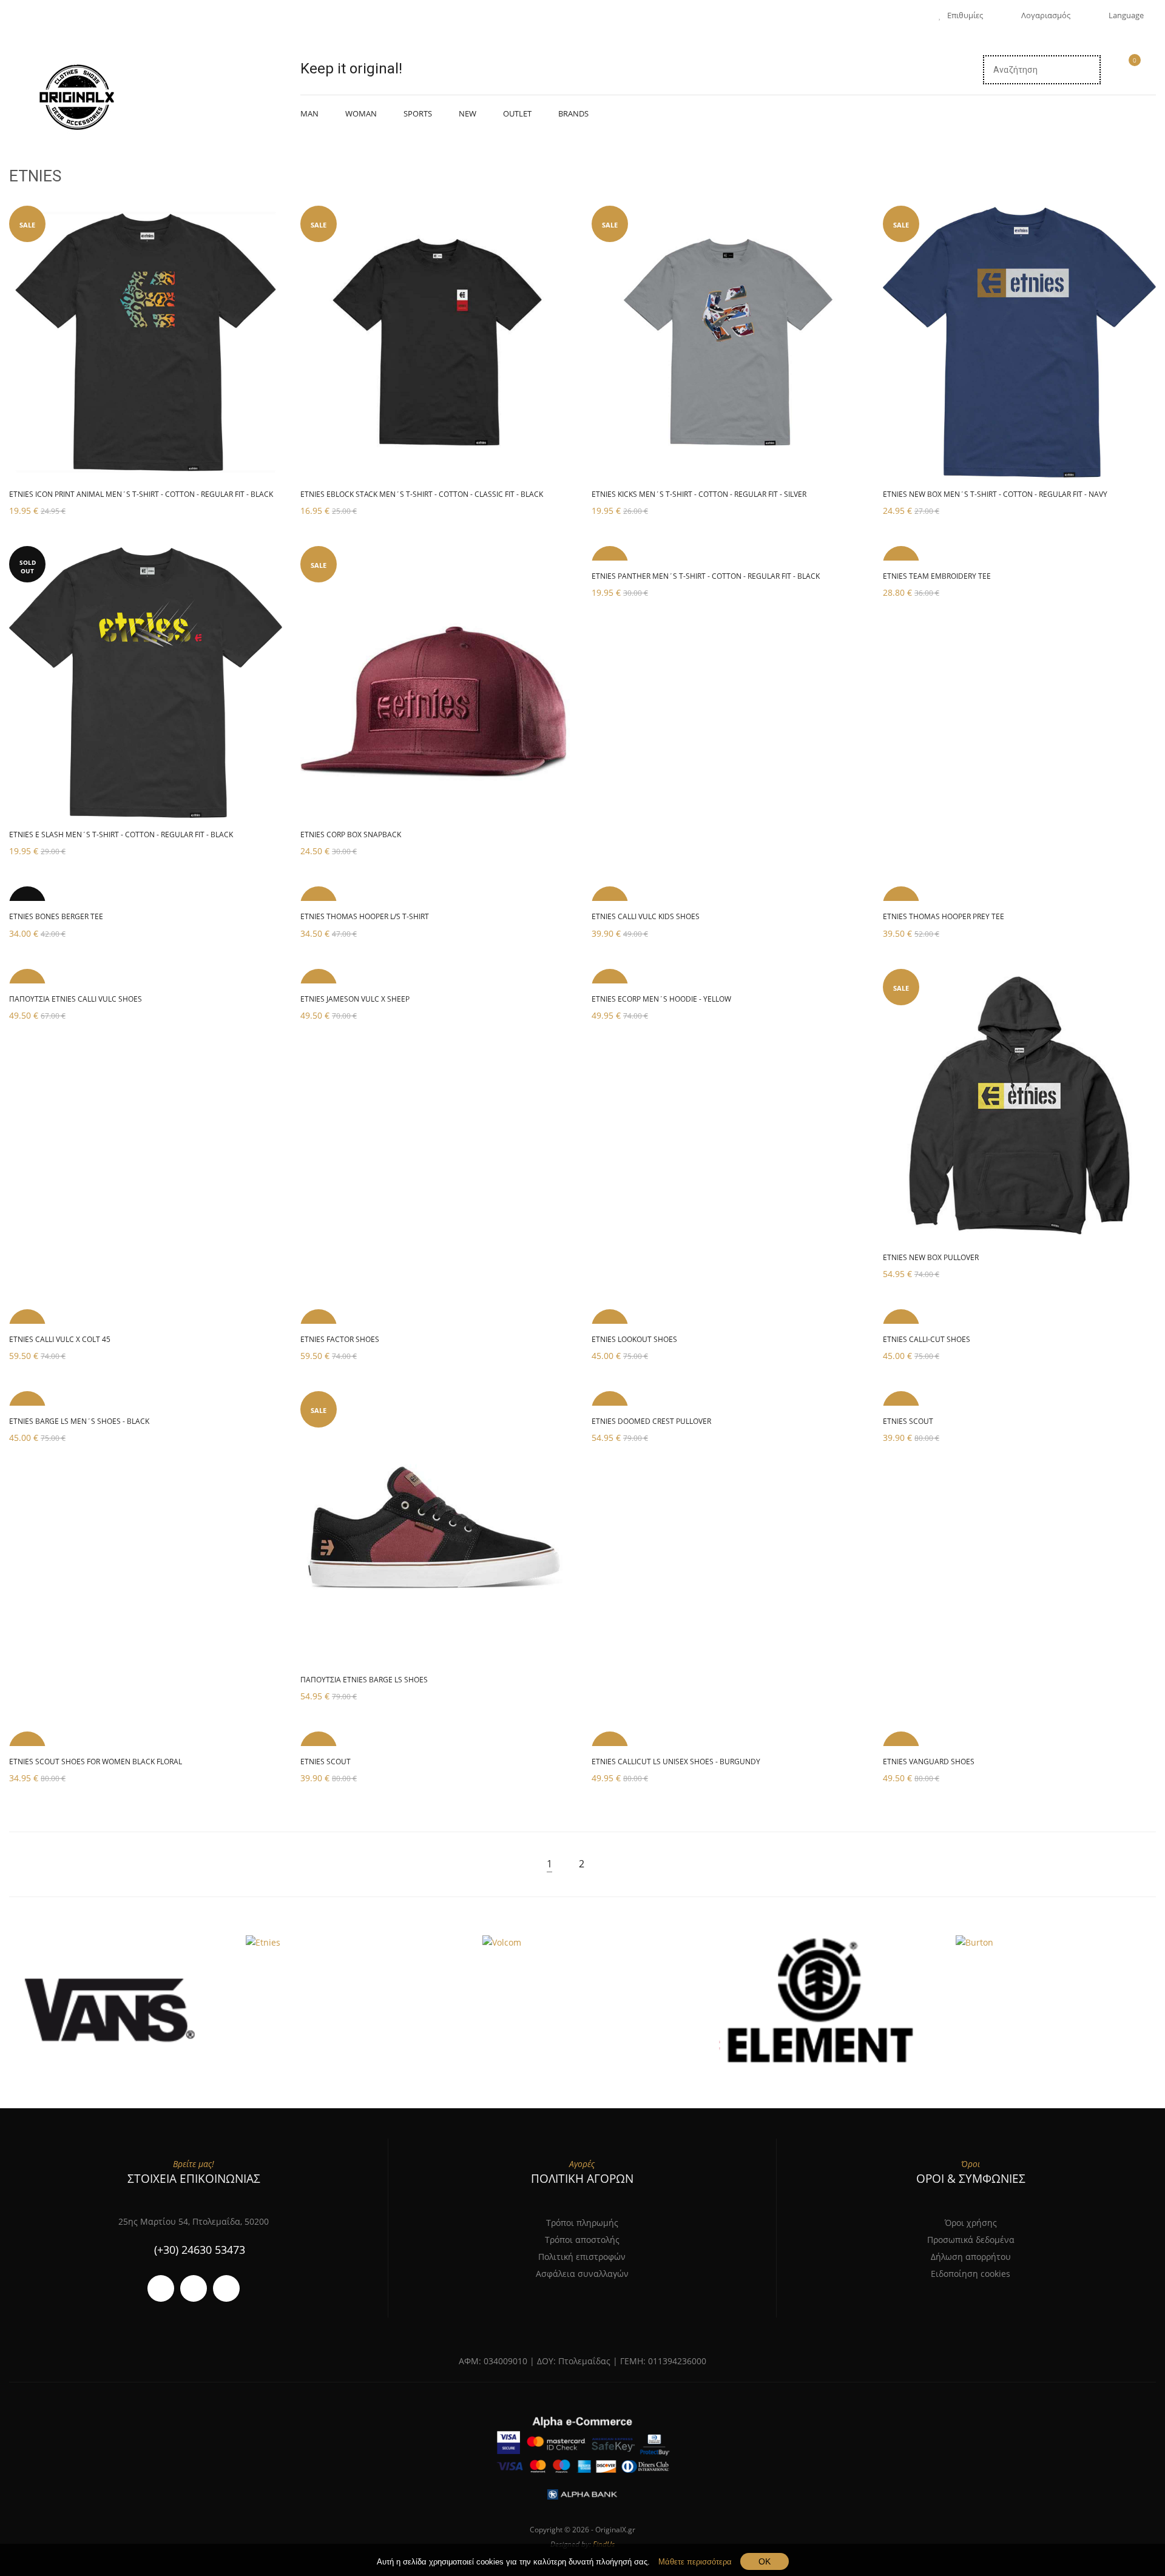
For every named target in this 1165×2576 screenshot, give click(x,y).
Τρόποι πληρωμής (582, 2223)
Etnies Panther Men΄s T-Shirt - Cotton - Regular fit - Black (706, 576)
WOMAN (361, 113)
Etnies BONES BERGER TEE (56, 916)
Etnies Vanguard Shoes (929, 1762)
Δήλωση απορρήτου (971, 2257)
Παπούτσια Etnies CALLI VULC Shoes (76, 999)
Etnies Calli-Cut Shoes (927, 1339)
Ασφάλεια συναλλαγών (582, 2274)
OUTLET (517, 113)
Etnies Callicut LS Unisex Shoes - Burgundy (676, 1762)
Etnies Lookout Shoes (634, 1339)
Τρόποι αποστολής (582, 2240)
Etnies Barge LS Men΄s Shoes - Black (79, 1421)
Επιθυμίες (965, 15)
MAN (309, 113)
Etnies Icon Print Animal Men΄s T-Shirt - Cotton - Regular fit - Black (141, 494)
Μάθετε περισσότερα (695, 2562)
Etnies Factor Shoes (340, 1339)
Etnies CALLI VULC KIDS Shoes (646, 916)
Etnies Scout (908, 1421)
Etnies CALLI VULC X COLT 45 (60, 1339)
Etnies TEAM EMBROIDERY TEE (937, 576)
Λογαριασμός (1046, 15)
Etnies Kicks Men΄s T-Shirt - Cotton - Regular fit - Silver (699, 494)
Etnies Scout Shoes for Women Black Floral (96, 1762)
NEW (468, 113)
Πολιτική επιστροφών (582, 2257)
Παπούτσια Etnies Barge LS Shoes (364, 1680)
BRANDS (573, 113)
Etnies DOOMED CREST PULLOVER (651, 1421)
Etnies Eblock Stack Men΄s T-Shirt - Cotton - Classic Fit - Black (422, 494)
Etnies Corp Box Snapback (351, 835)
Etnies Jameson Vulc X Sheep (355, 999)
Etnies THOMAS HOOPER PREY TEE (944, 916)
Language (1126, 15)
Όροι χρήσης (971, 2223)
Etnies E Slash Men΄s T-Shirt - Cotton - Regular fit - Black (121, 835)
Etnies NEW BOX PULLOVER (931, 1257)
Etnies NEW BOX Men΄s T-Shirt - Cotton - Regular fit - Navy (995, 494)
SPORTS (418, 113)
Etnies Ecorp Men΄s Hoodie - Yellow (661, 999)
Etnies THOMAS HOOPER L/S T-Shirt (365, 916)
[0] (1129, 71)
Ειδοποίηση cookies (971, 2274)
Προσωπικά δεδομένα (971, 2240)
